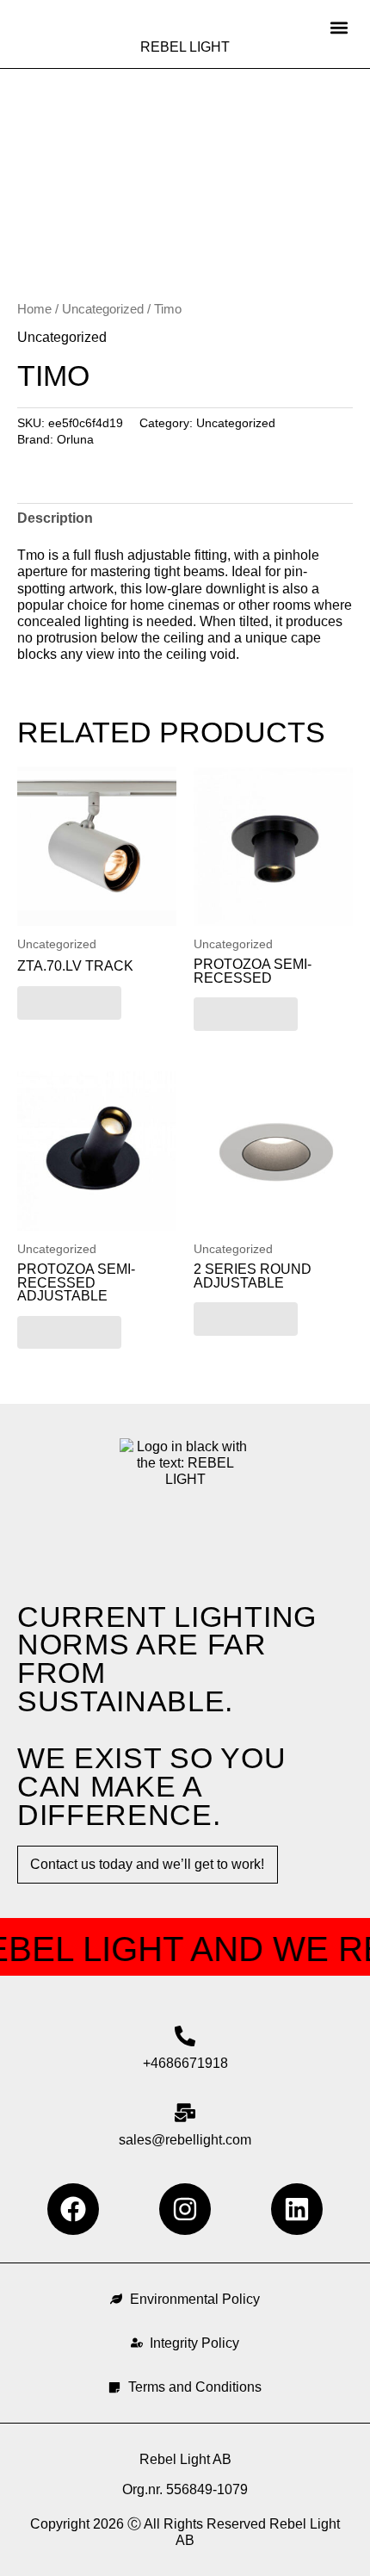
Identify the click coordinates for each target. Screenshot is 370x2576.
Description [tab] (55, 518)
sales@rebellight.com (185, 2140)
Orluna (75, 439)
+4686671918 (185, 2063)
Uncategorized (103, 309)
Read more (69, 1002)
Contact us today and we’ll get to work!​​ (147, 1864)
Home (34, 309)
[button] (339, 27)
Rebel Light (185, 47)
